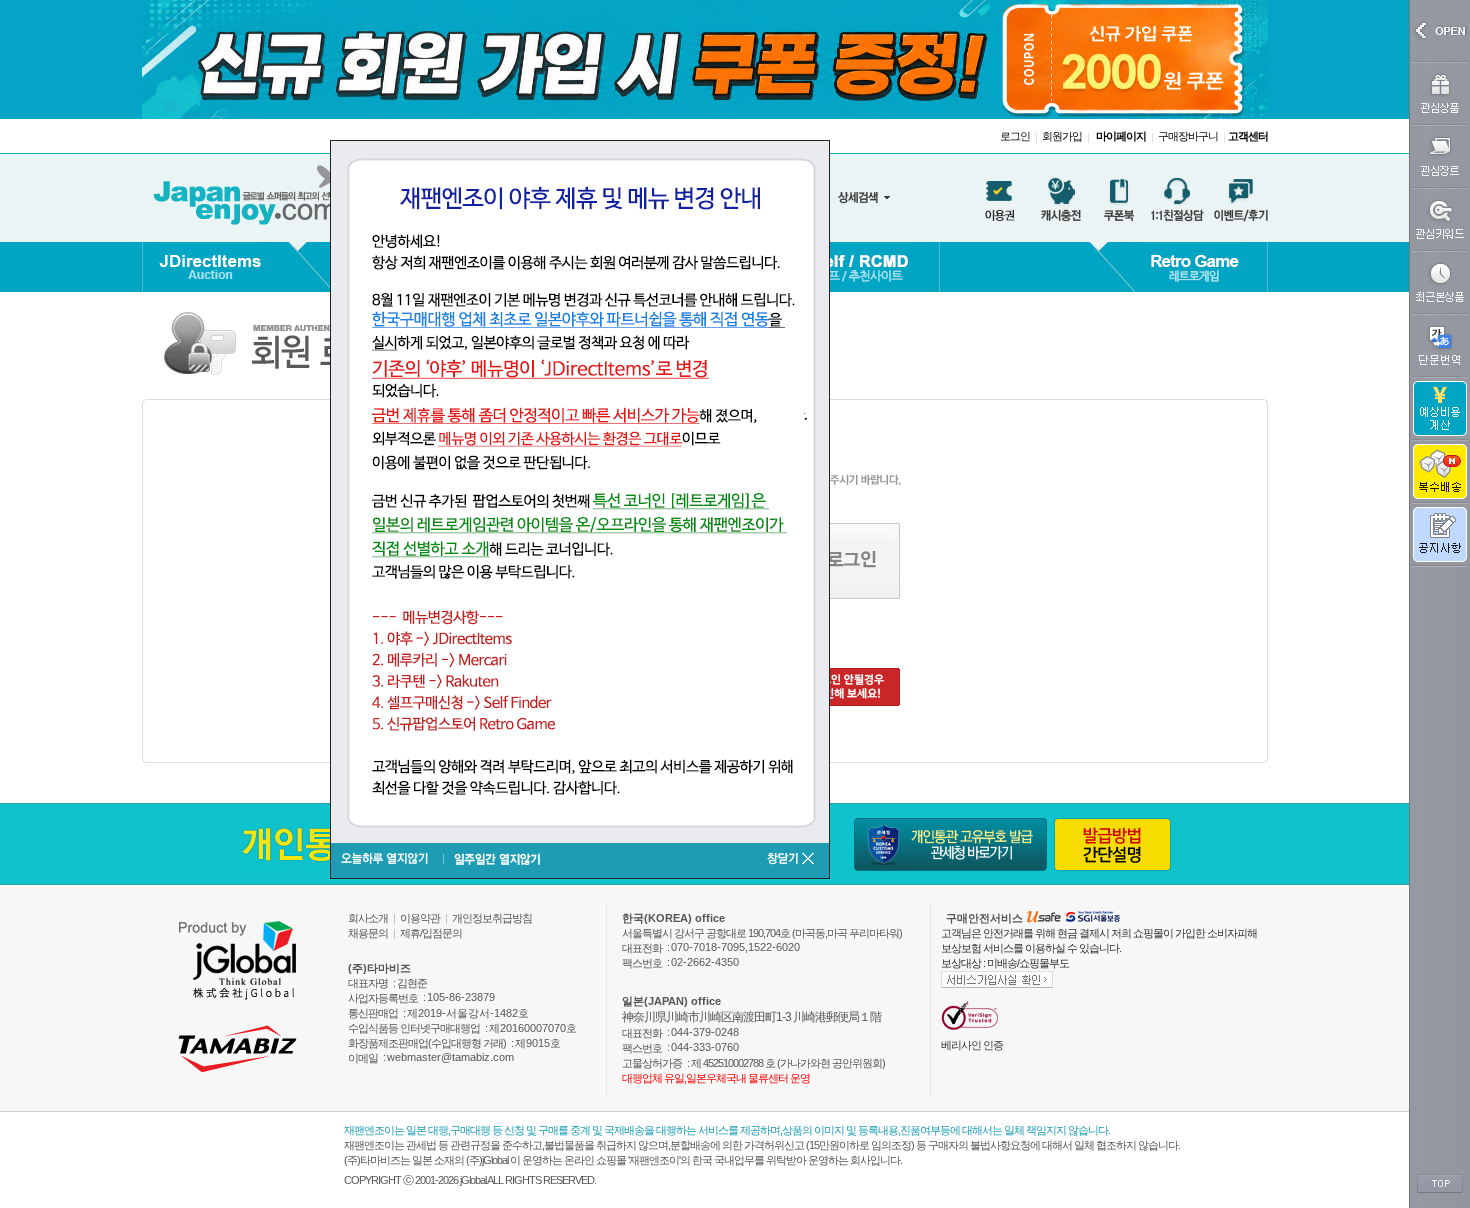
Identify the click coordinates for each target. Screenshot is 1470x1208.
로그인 (1015, 136)
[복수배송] (1440, 471)
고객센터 (1248, 136)
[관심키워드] (1440, 219)
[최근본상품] (1440, 282)
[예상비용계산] (1440, 408)
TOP (1440, 1184)
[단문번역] (1440, 345)
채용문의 (368, 933)
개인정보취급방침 (492, 918)
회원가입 (1062, 136)
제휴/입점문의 (431, 933)
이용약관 (420, 918)
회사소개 (368, 918)
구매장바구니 (1188, 136)
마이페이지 (1121, 136)
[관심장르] (1440, 156)
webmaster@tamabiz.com (450, 1057)
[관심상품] (1440, 93)
